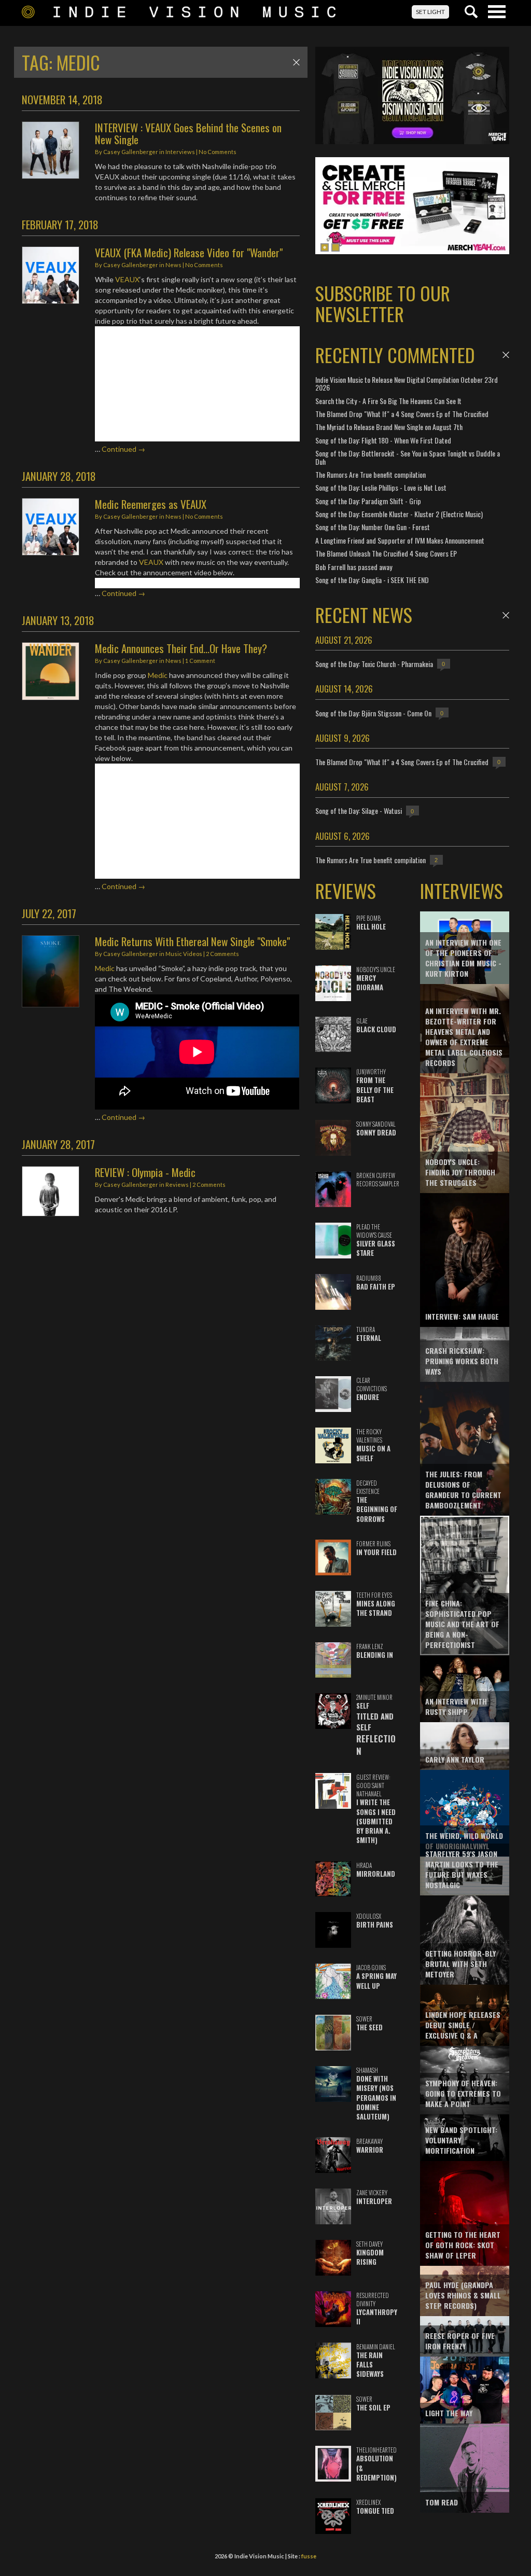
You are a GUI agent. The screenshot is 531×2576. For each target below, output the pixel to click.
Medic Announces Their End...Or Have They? (181, 648)
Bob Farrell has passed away (354, 567)
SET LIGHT (430, 12)
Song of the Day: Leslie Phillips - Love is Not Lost (381, 487)
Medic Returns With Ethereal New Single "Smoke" (192, 941)
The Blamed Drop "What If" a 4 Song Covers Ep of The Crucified (402, 414)
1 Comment (200, 661)
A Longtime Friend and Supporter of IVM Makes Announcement (400, 540)
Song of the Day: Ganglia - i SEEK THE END (372, 580)
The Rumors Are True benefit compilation (371, 474)
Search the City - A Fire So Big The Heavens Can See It (388, 401)
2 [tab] (336, 247)
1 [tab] (325, 247)
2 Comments (222, 954)
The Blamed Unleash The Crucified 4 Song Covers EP (386, 553)
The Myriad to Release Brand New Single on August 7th (389, 427)
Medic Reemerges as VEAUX (151, 504)
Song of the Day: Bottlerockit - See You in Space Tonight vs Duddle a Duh (408, 457)
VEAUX (127, 279)
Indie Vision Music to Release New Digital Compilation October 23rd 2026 (407, 383)
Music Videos (184, 954)
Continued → (123, 449)
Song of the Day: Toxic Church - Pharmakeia (374, 664)
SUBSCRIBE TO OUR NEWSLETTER (383, 303)
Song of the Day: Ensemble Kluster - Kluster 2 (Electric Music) (399, 514)
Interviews (180, 152)
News (173, 265)
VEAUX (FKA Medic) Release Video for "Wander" (189, 252)
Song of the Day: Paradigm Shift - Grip (368, 501)
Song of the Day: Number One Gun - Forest (373, 527)
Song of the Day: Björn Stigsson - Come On (373, 713)
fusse (309, 2556)
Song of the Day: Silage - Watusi (359, 811)
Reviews (177, 1185)
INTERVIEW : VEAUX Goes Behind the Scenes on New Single (188, 133)
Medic (158, 675)
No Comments (218, 152)
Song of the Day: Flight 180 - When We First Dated (383, 440)
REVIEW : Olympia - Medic (145, 1172)
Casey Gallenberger (131, 152)
